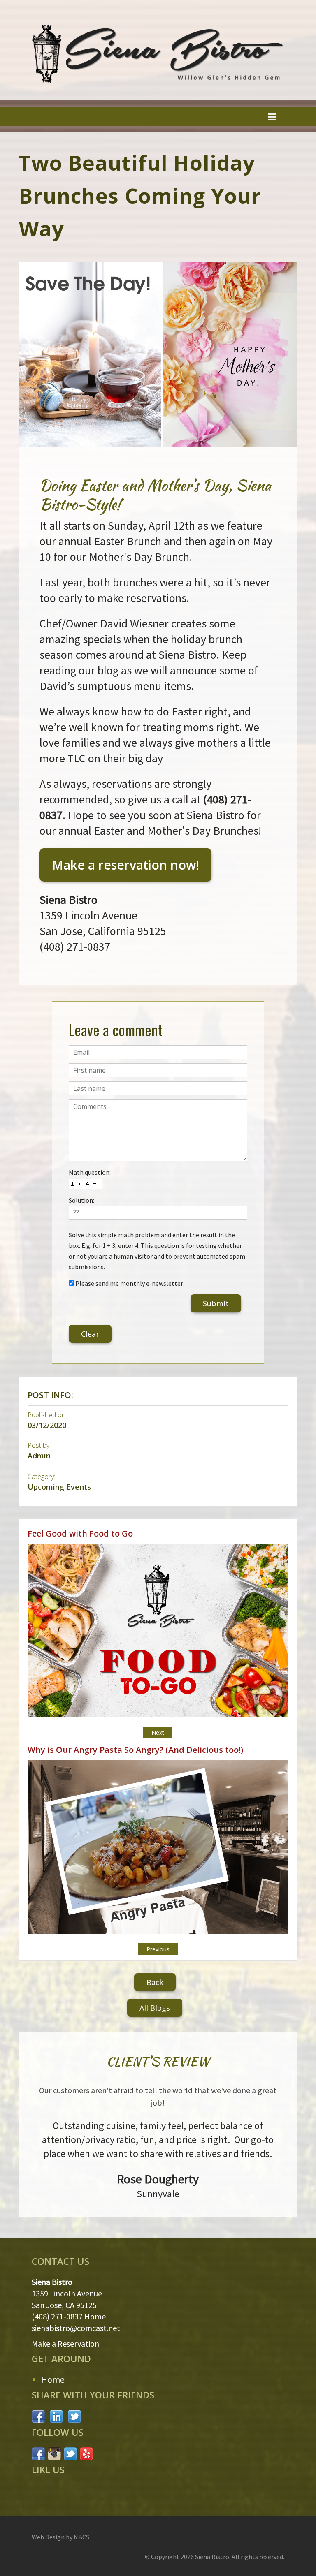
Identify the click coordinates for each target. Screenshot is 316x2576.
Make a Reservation (65, 2343)
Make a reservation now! (125, 865)
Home (53, 2380)
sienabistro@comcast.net (76, 2328)
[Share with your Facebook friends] (39, 2415)
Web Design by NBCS (60, 2537)
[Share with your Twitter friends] (75, 2415)
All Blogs (155, 2008)
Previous (158, 1949)
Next (158, 1732)
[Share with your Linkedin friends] (57, 2415)
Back (155, 1982)
